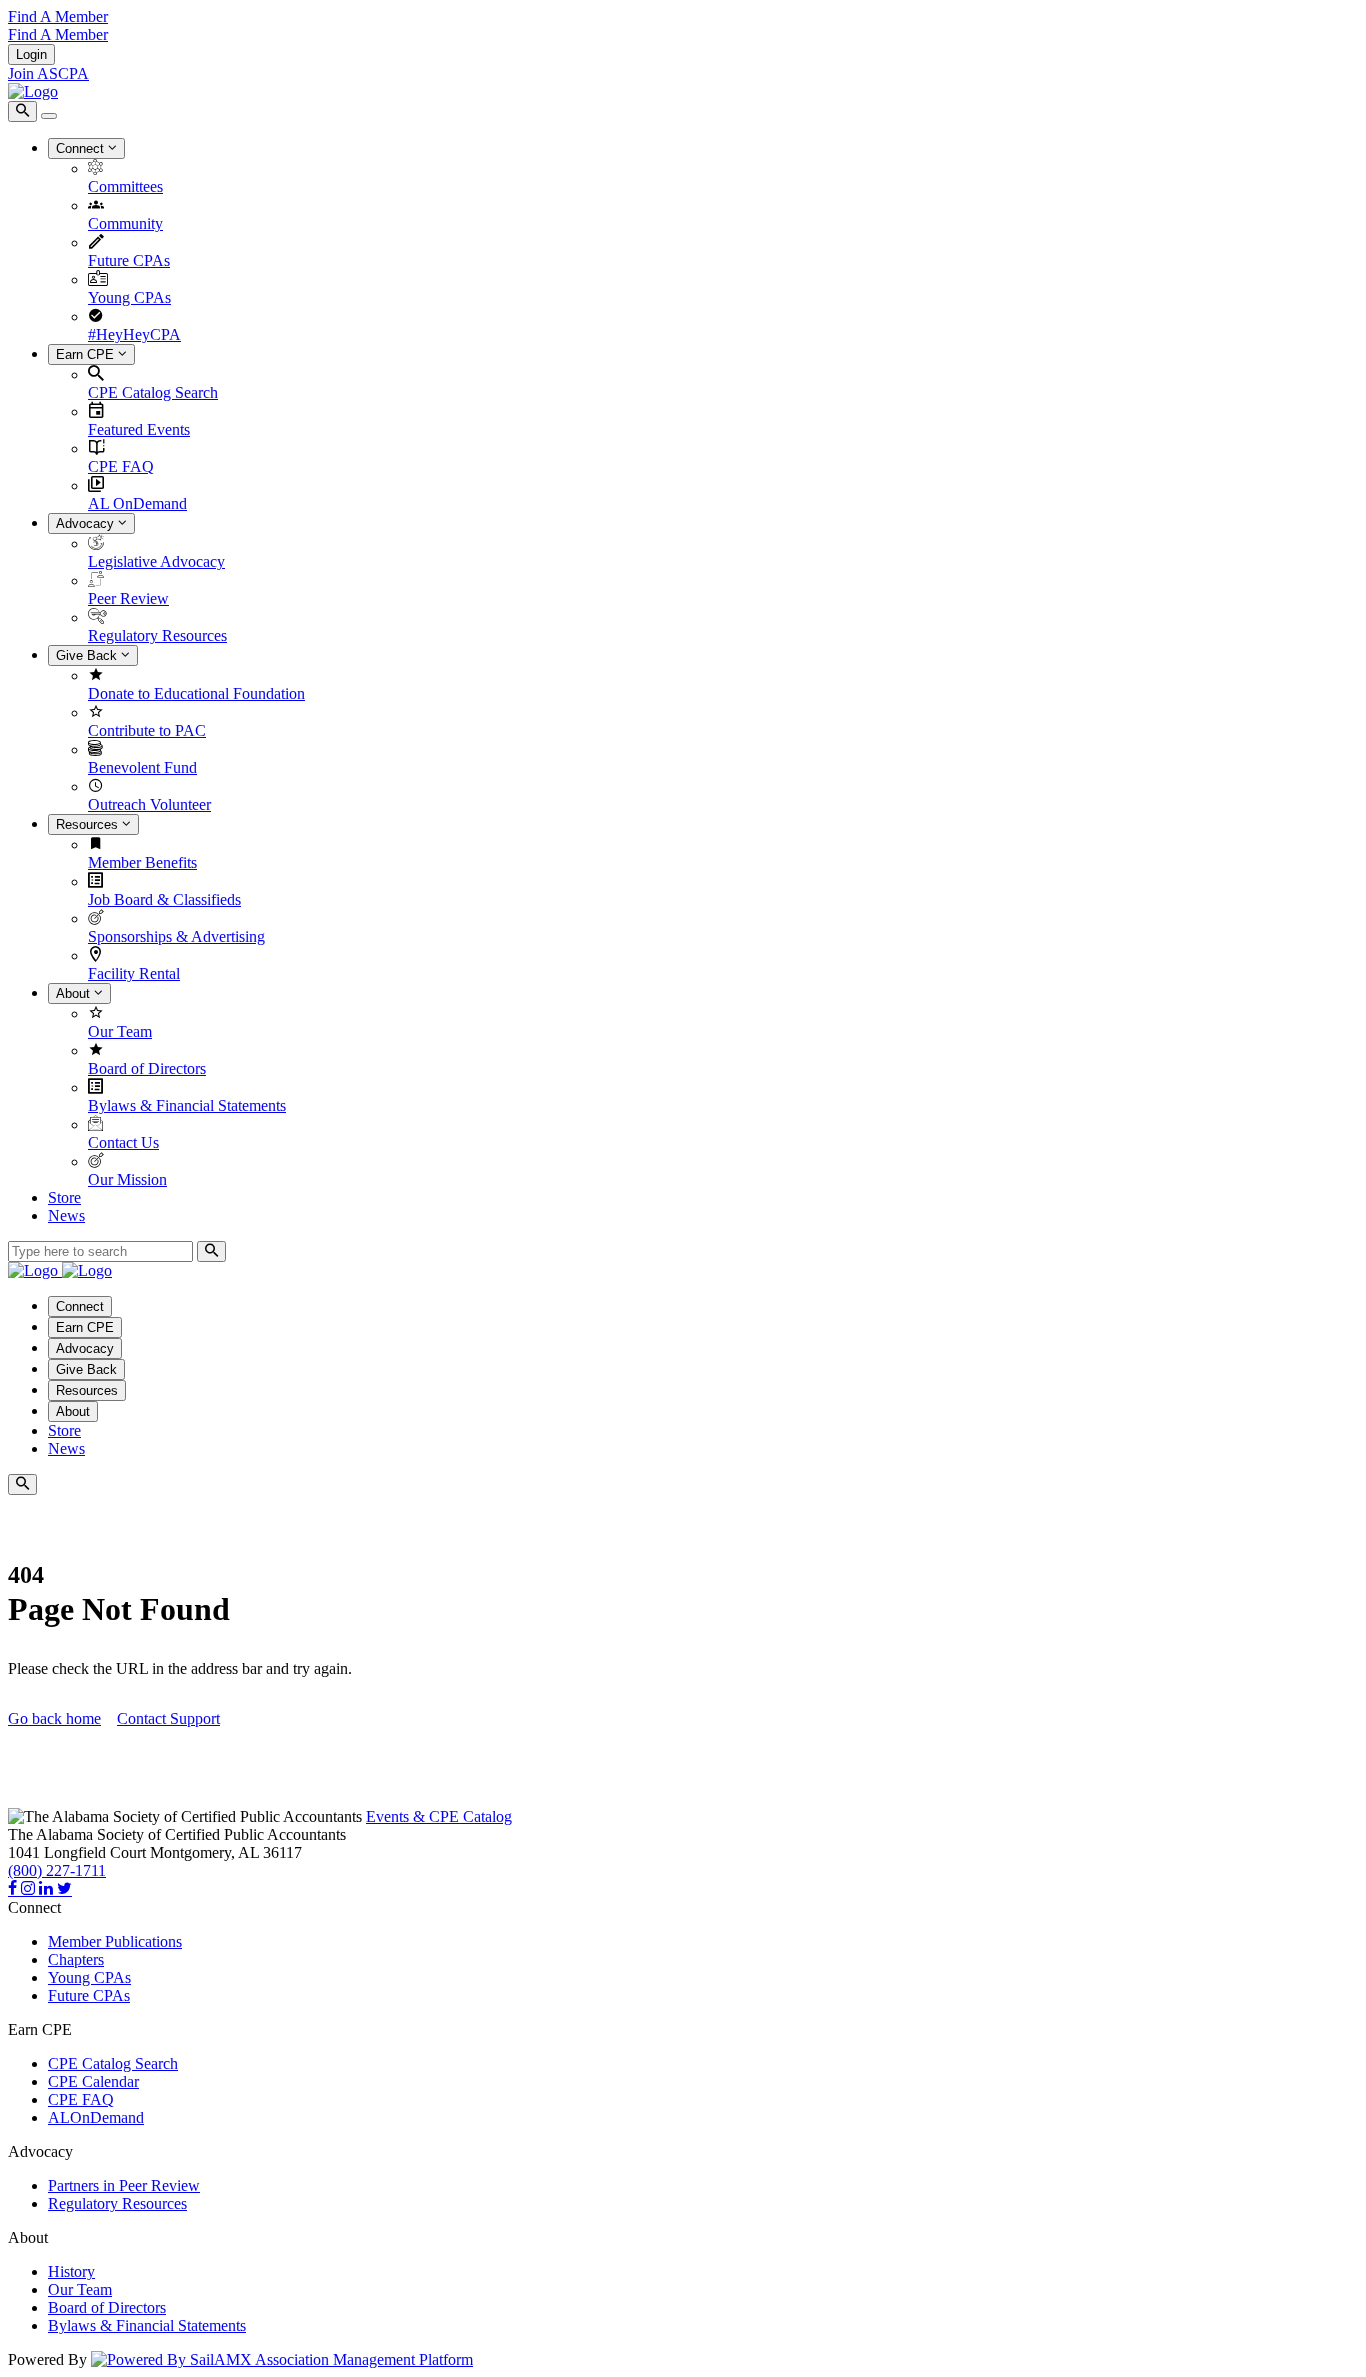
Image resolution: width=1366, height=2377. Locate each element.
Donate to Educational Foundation (196, 693)
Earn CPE (87, 354)
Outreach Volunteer (149, 804)
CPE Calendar (93, 2081)
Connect (82, 148)
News (66, 1215)
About (75, 993)
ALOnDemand (96, 2117)
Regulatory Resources (157, 635)
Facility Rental (134, 973)
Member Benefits (142, 862)
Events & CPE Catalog (439, 1816)
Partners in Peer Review (124, 2185)
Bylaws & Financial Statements (187, 1105)
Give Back (88, 655)
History (71, 2271)
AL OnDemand (137, 503)
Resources (89, 824)
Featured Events (139, 429)
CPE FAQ (121, 466)
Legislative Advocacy (156, 561)
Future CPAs (129, 260)
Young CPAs (129, 297)
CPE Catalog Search (153, 392)
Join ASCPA (48, 73)
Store (64, 1197)
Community (125, 223)
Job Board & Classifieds (164, 899)
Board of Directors (147, 1068)
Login (31, 54)
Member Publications (115, 1941)
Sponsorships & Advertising (176, 936)
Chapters (76, 1959)
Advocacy (87, 523)
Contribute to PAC (147, 730)
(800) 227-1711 (57, 1870)
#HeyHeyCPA (134, 334)
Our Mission (127, 1179)
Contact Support (168, 1718)
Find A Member (58, 16)
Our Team (120, 1031)
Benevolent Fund (142, 767)
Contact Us (123, 1142)
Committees (125, 186)
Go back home (54, 1718)
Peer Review (128, 598)
